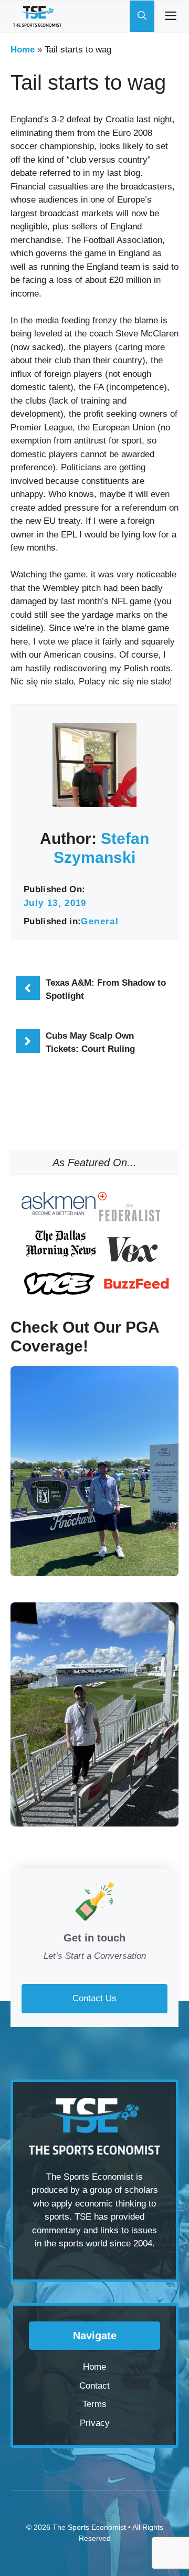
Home (23, 50)
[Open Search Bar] (142, 16)
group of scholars (124, 2190)
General (100, 921)
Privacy (95, 2423)
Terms (94, 2404)
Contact (94, 2386)
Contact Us (94, 1998)
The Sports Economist (89, 2527)
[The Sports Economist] (37, 16)
